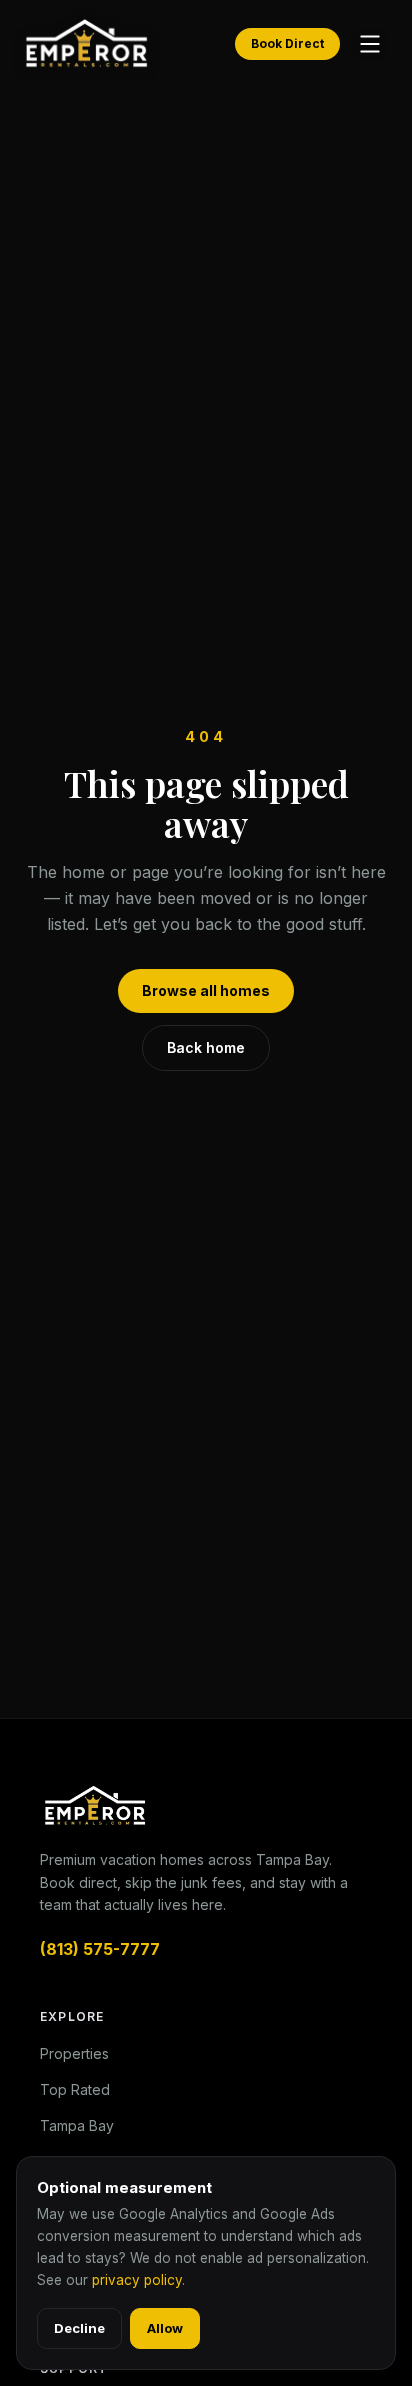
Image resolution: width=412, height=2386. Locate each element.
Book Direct (287, 43)
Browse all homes (206, 990)
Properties (74, 2053)
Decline (79, 2328)
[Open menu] (370, 44)
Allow (165, 2328)
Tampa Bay (77, 2125)
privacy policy (137, 2280)
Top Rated (75, 2089)
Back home (206, 1047)
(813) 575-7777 (100, 1949)
